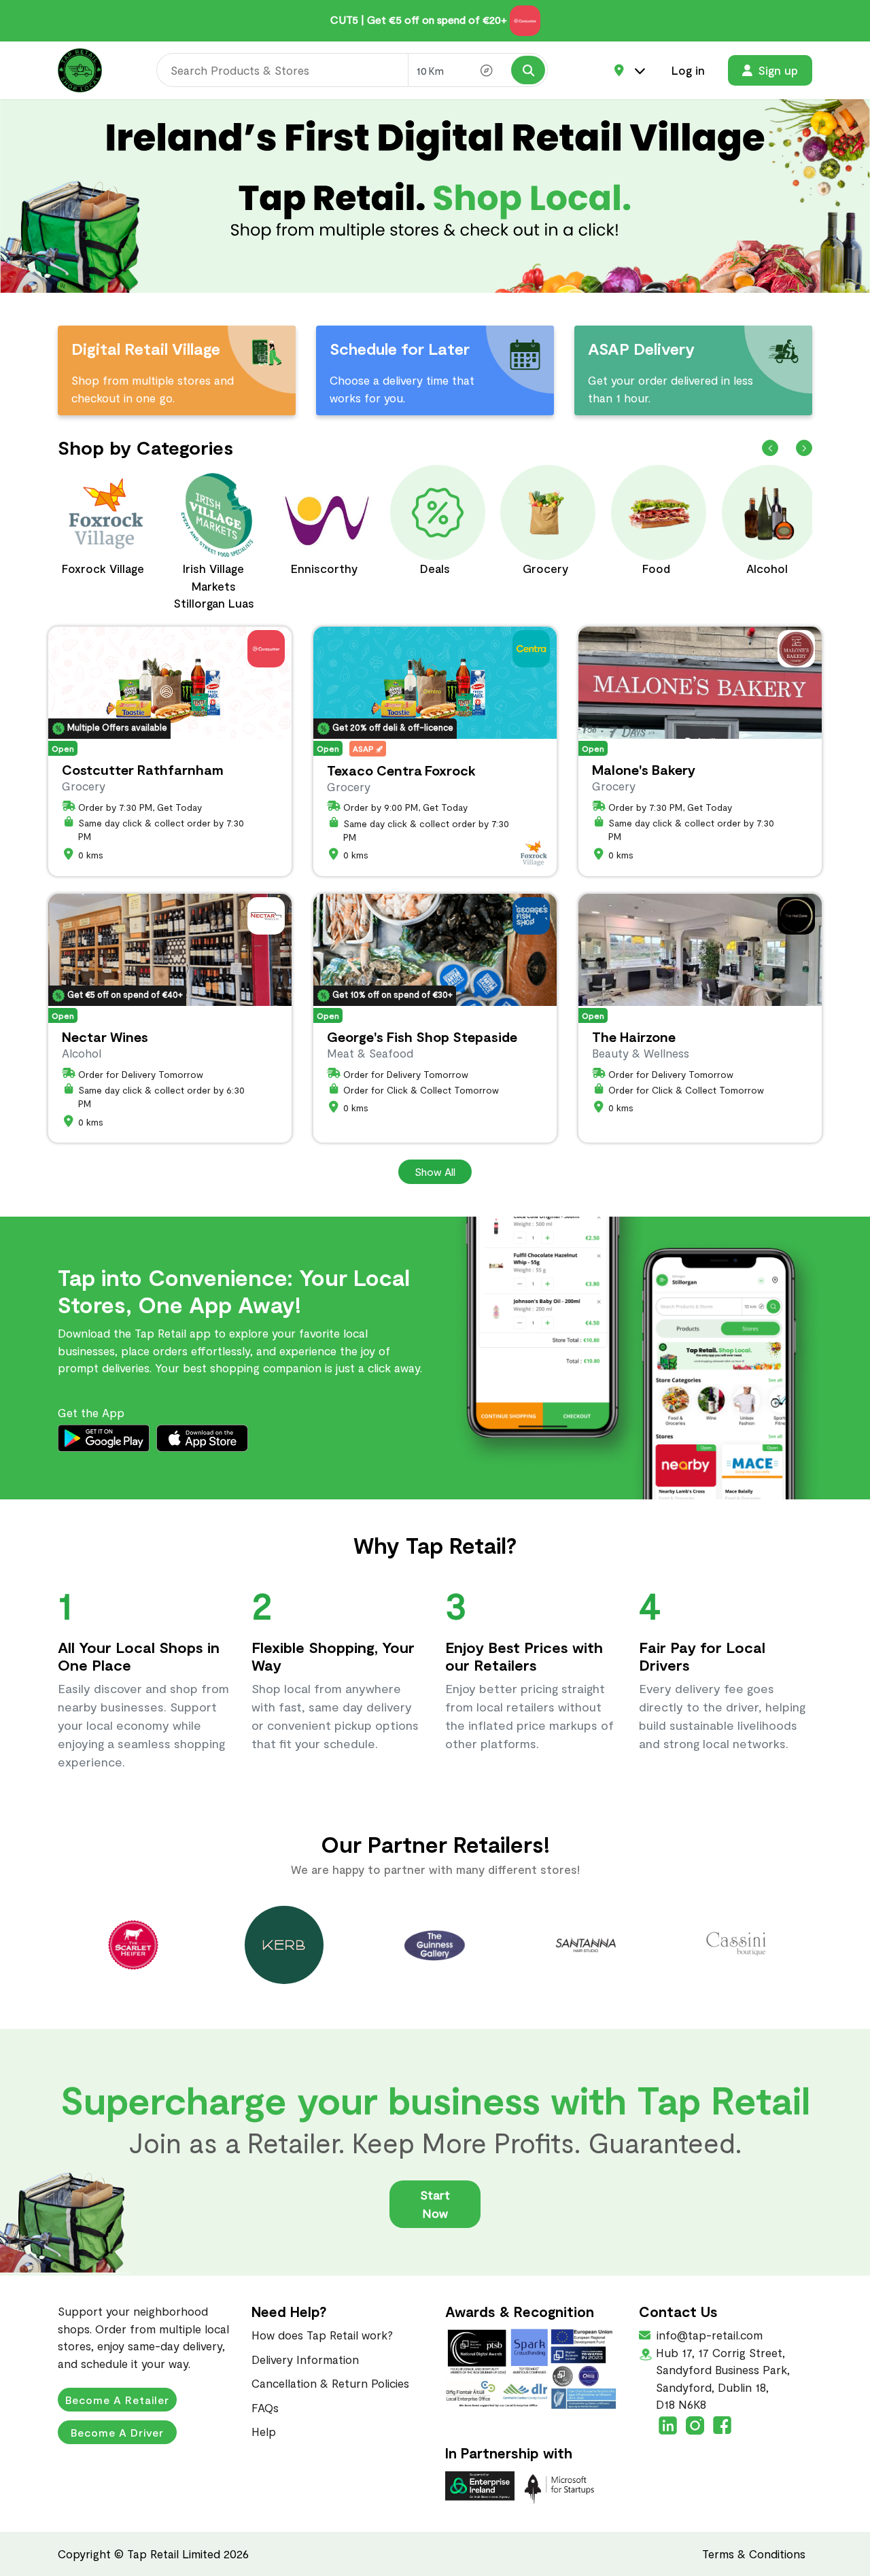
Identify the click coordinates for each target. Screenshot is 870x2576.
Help (264, 2431)
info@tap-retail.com (708, 2335)
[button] (804, 448)
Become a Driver (117, 2432)
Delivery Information (305, 2359)
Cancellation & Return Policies (330, 2383)
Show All (435, 1171)
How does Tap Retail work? (322, 2335)
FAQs (265, 2407)
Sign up (778, 70)
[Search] (528, 70)
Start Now (435, 2204)
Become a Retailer (117, 2400)
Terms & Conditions (754, 2554)
